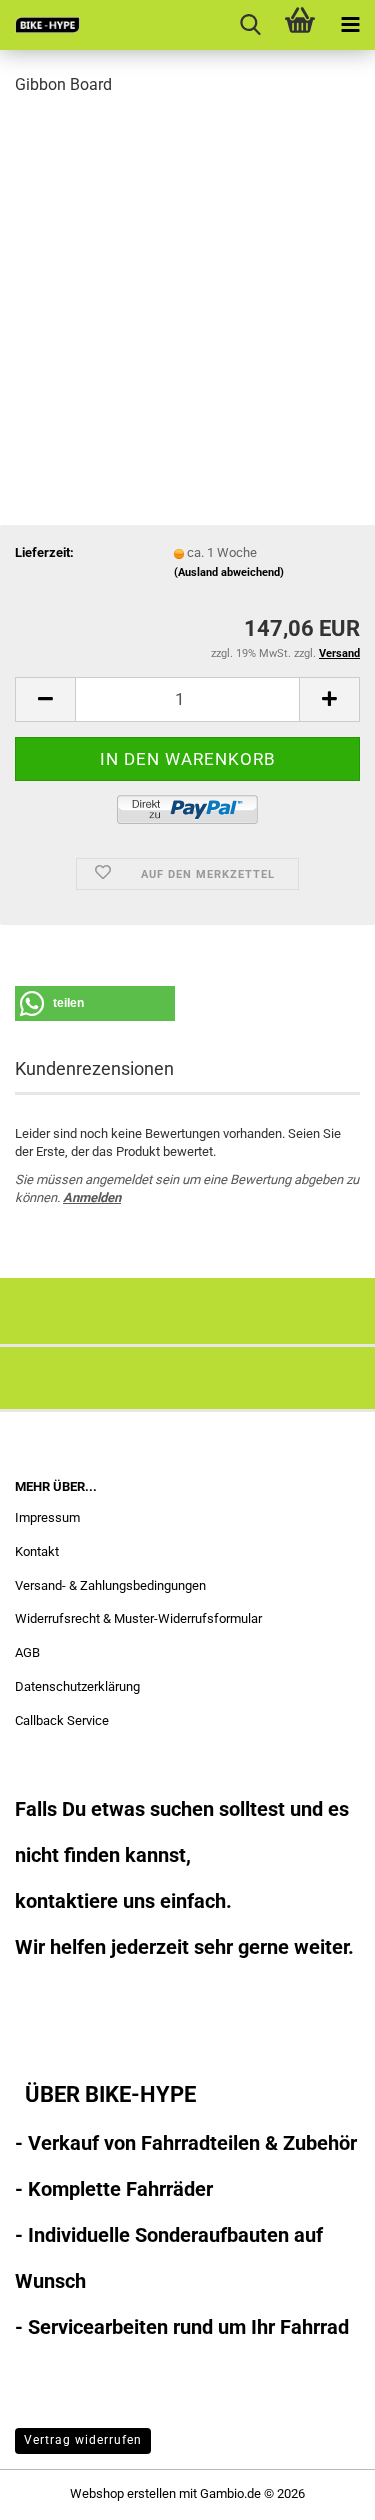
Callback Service (62, 1720)
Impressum (47, 1517)
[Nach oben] (320, 2490)
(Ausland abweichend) (229, 572)
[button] (45, 699)
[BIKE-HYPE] (40, 25)
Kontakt (37, 1551)
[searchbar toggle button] (250, 25)
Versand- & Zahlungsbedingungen (110, 1585)
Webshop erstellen (123, 2493)
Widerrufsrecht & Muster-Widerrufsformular (138, 1618)
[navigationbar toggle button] (350, 25)
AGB (27, 1652)
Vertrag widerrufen (83, 2440)
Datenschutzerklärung (77, 1686)
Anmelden (92, 1197)
